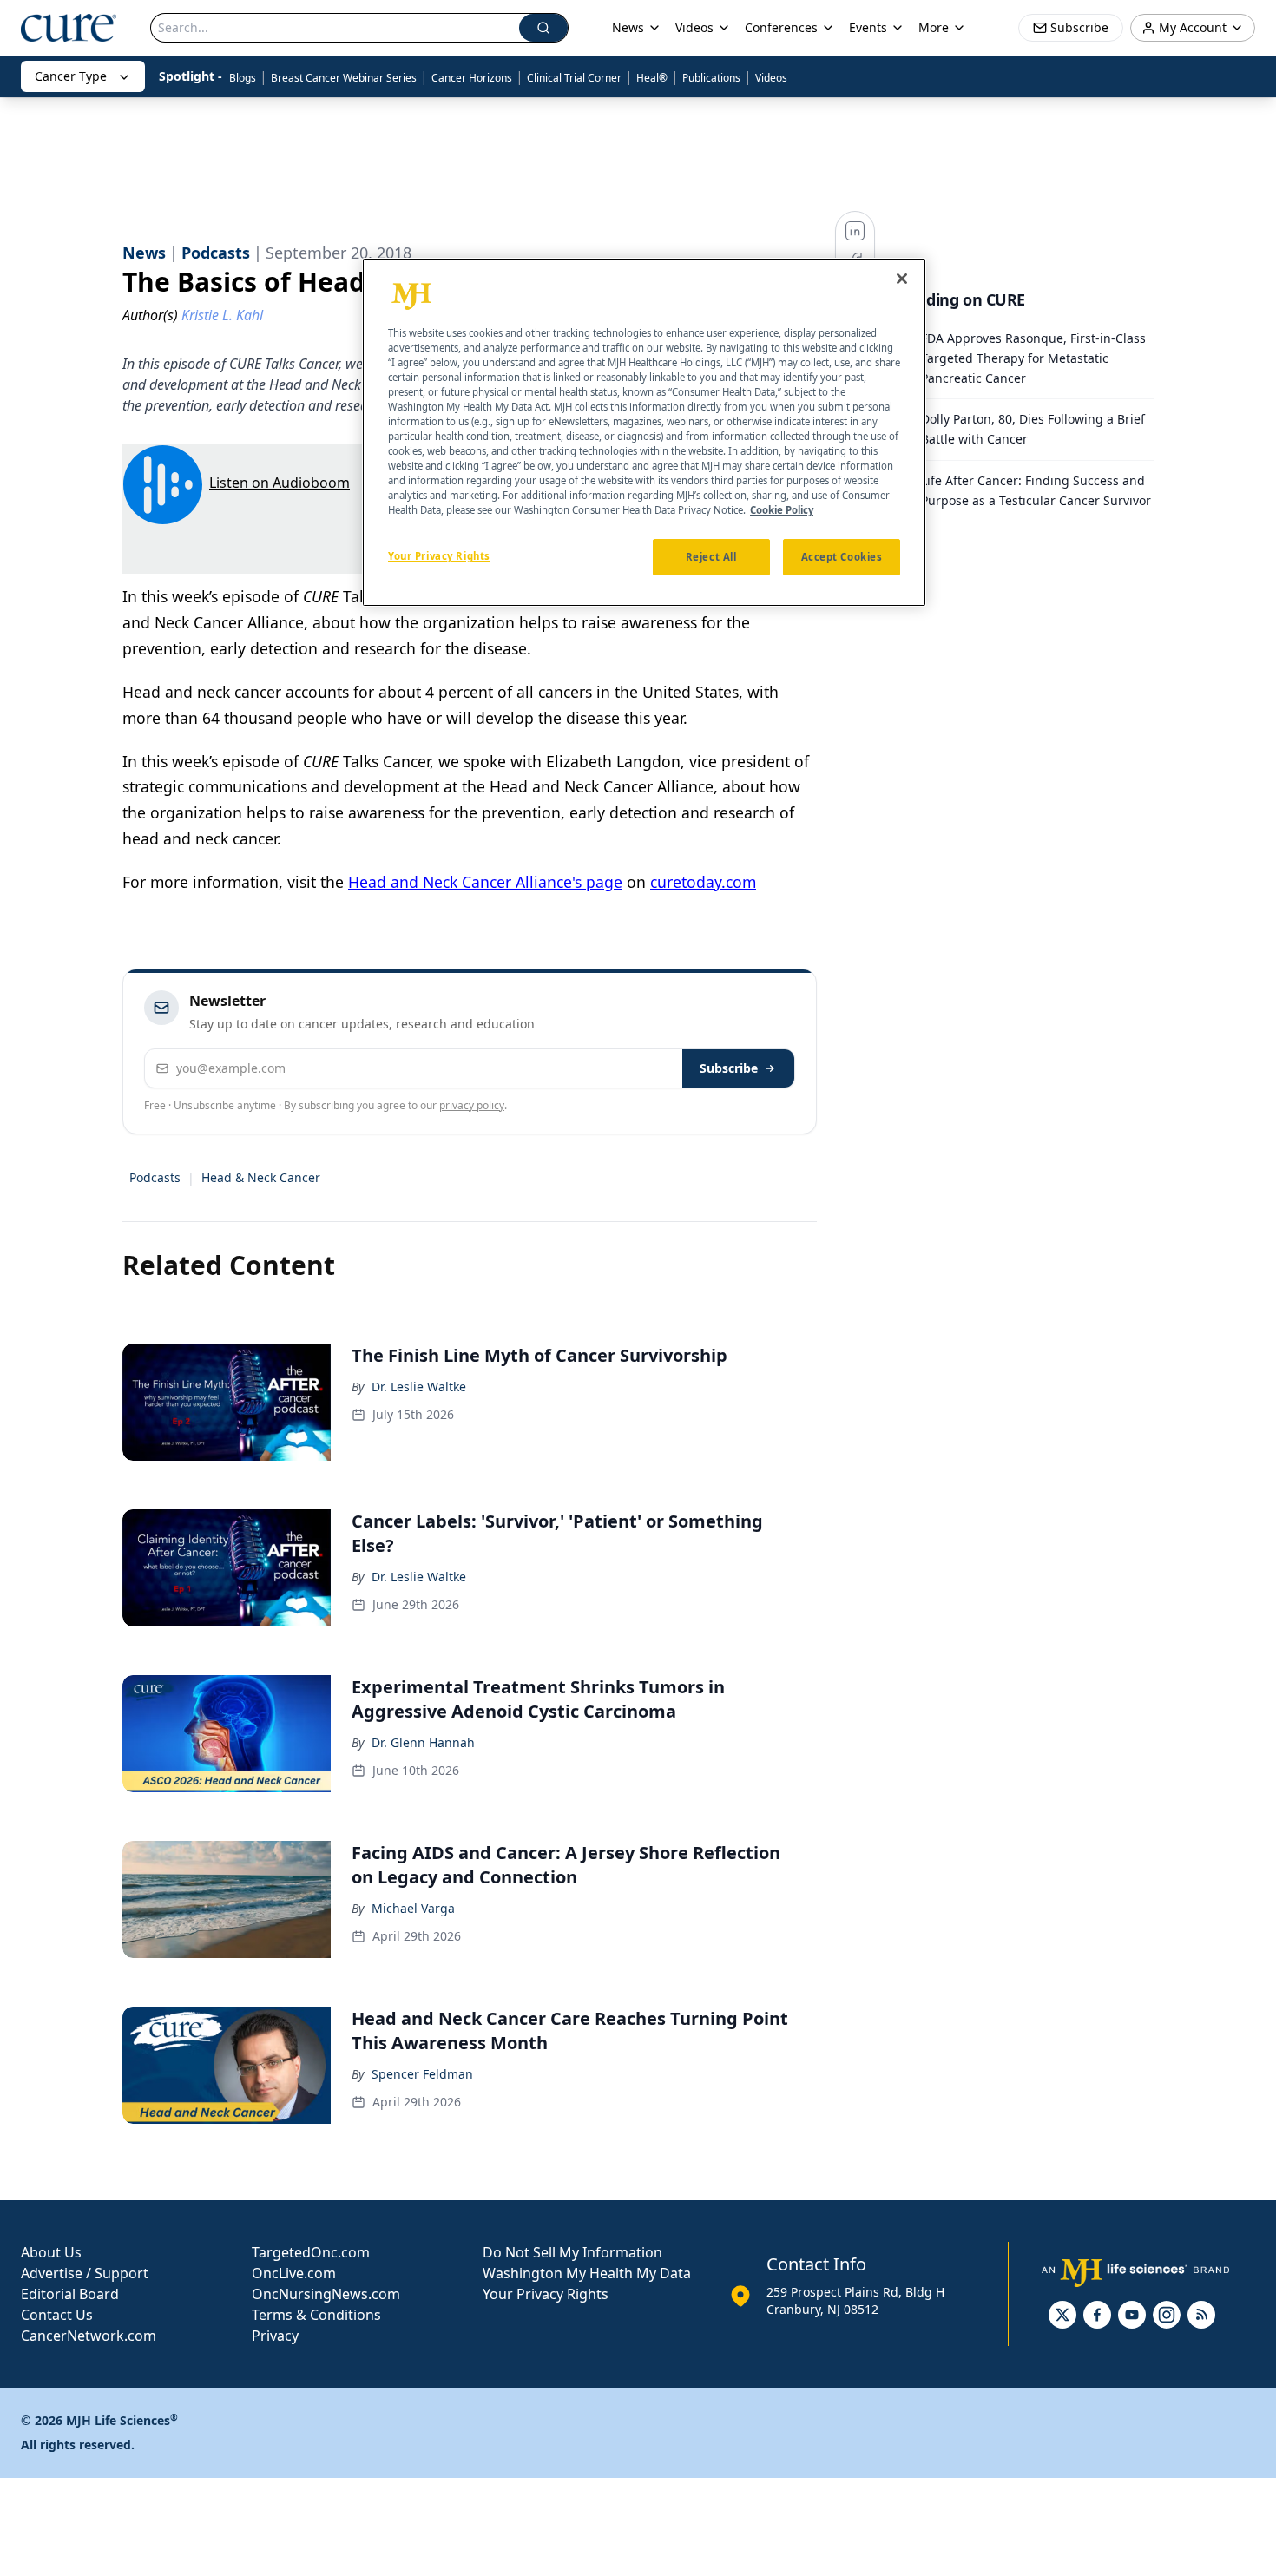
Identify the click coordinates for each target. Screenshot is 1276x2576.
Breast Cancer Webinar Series (344, 78)
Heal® (652, 78)
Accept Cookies (842, 558)
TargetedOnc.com (311, 2252)
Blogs (243, 78)
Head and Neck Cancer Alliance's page (485, 882)
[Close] (902, 279)
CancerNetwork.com (89, 2336)
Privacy (275, 2336)
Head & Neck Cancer (261, 1177)
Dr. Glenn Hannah (423, 1742)
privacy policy (472, 1105)
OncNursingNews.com (326, 2294)
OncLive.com (294, 2273)
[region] (644, 432)
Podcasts (155, 1177)
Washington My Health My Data (587, 2273)
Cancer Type (71, 76)
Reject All (711, 558)
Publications (711, 78)
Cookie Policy (782, 511)
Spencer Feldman (422, 2074)
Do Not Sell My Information (572, 2252)
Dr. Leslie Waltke (419, 1387)
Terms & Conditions (316, 2315)
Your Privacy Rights (546, 2294)
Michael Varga (413, 1908)
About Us (51, 2252)
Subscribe (729, 1068)
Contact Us (57, 2315)
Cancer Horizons (472, 78)
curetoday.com (703, 882)
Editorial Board (70, 2294)
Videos (771, 78)
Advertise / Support (85, 2273)
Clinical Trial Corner (574, 78)
